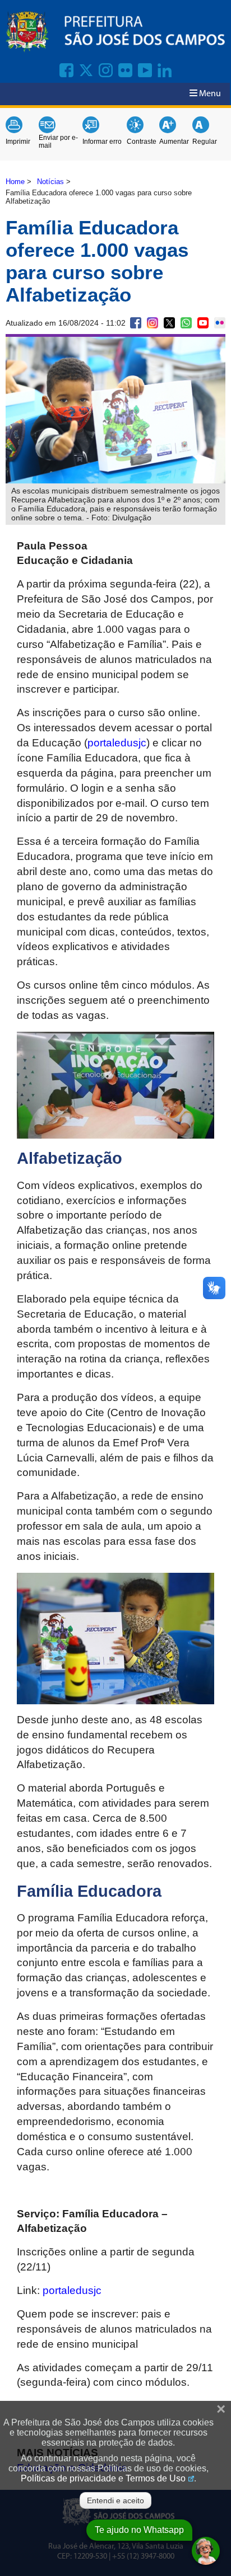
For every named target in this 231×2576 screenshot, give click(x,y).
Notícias (50, 182)
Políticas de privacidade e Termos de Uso (103, 2478)
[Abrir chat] (206, 2551)
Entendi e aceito (115, 2500)
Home (15, 182)
